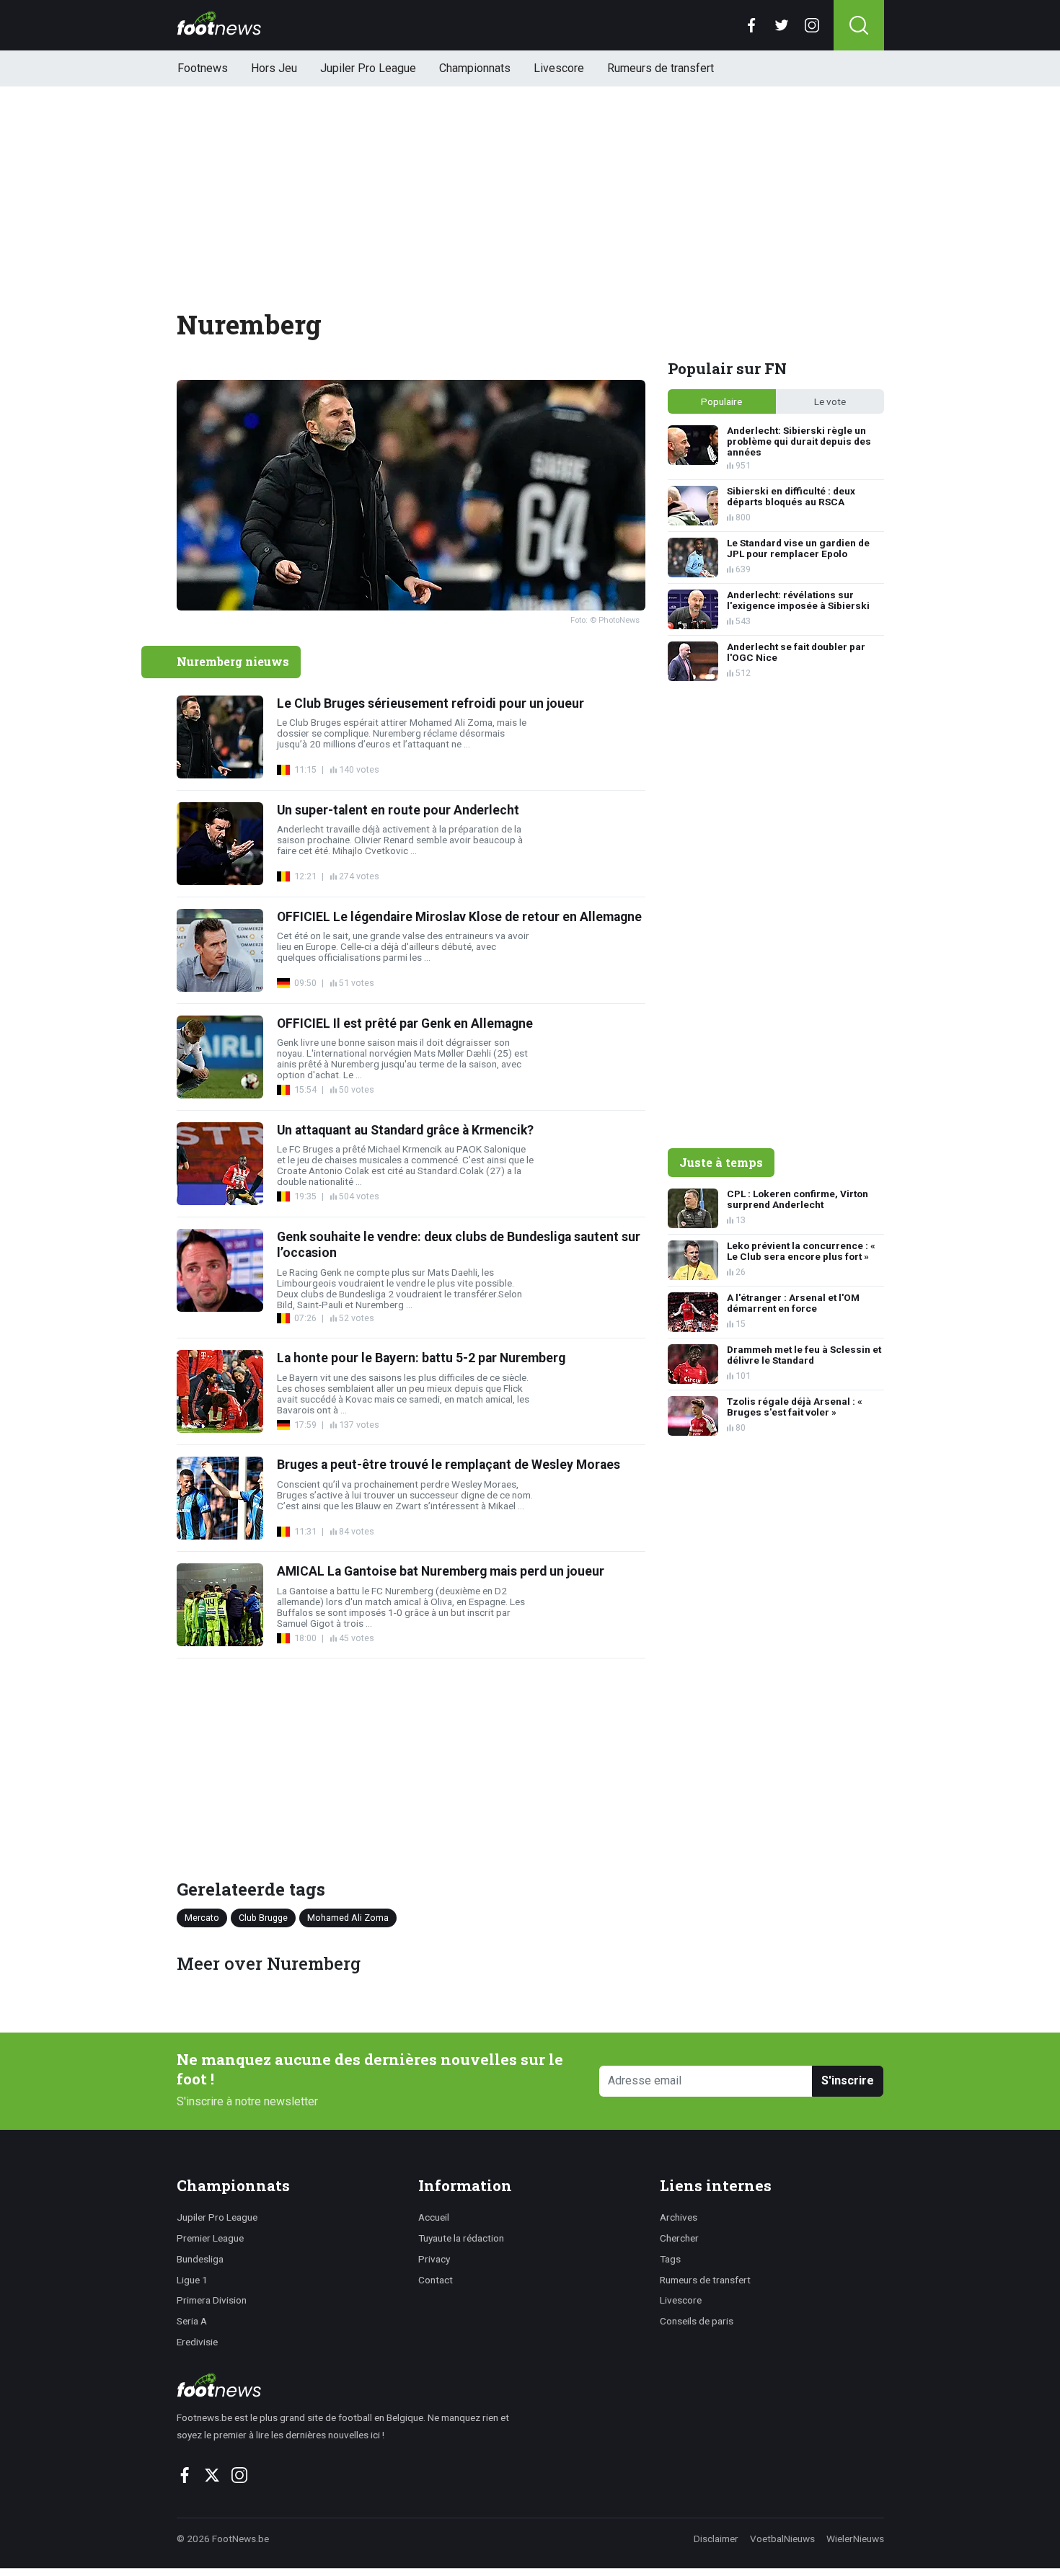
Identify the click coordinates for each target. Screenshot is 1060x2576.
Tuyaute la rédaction (461, 2238)
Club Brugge (263, 1918)
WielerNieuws (855, 2539)
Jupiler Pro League (368, 68)
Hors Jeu (274, 68)
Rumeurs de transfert (661, 68)
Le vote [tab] (830, 401)
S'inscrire (848, 2080)
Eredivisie (197, 2342)
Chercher (679, 2238)
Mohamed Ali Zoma (348, 1918)
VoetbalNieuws (782, 2539)
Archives (679, 2217)
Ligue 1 (192, 2280)
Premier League (210, 2238)
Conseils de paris (697, 2321)
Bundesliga (200, 2259)
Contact (436, 2280)
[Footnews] (349, 2385)
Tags (670, 2259)
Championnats (475, 68)
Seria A (192, 2321)
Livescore (559, 68)
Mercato (202, 1918)
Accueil (434, 2217)
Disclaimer (716, 2539)
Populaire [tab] (721, 401)
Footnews (203, 68)
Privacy (434, 2259)
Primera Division (212, 2300)
